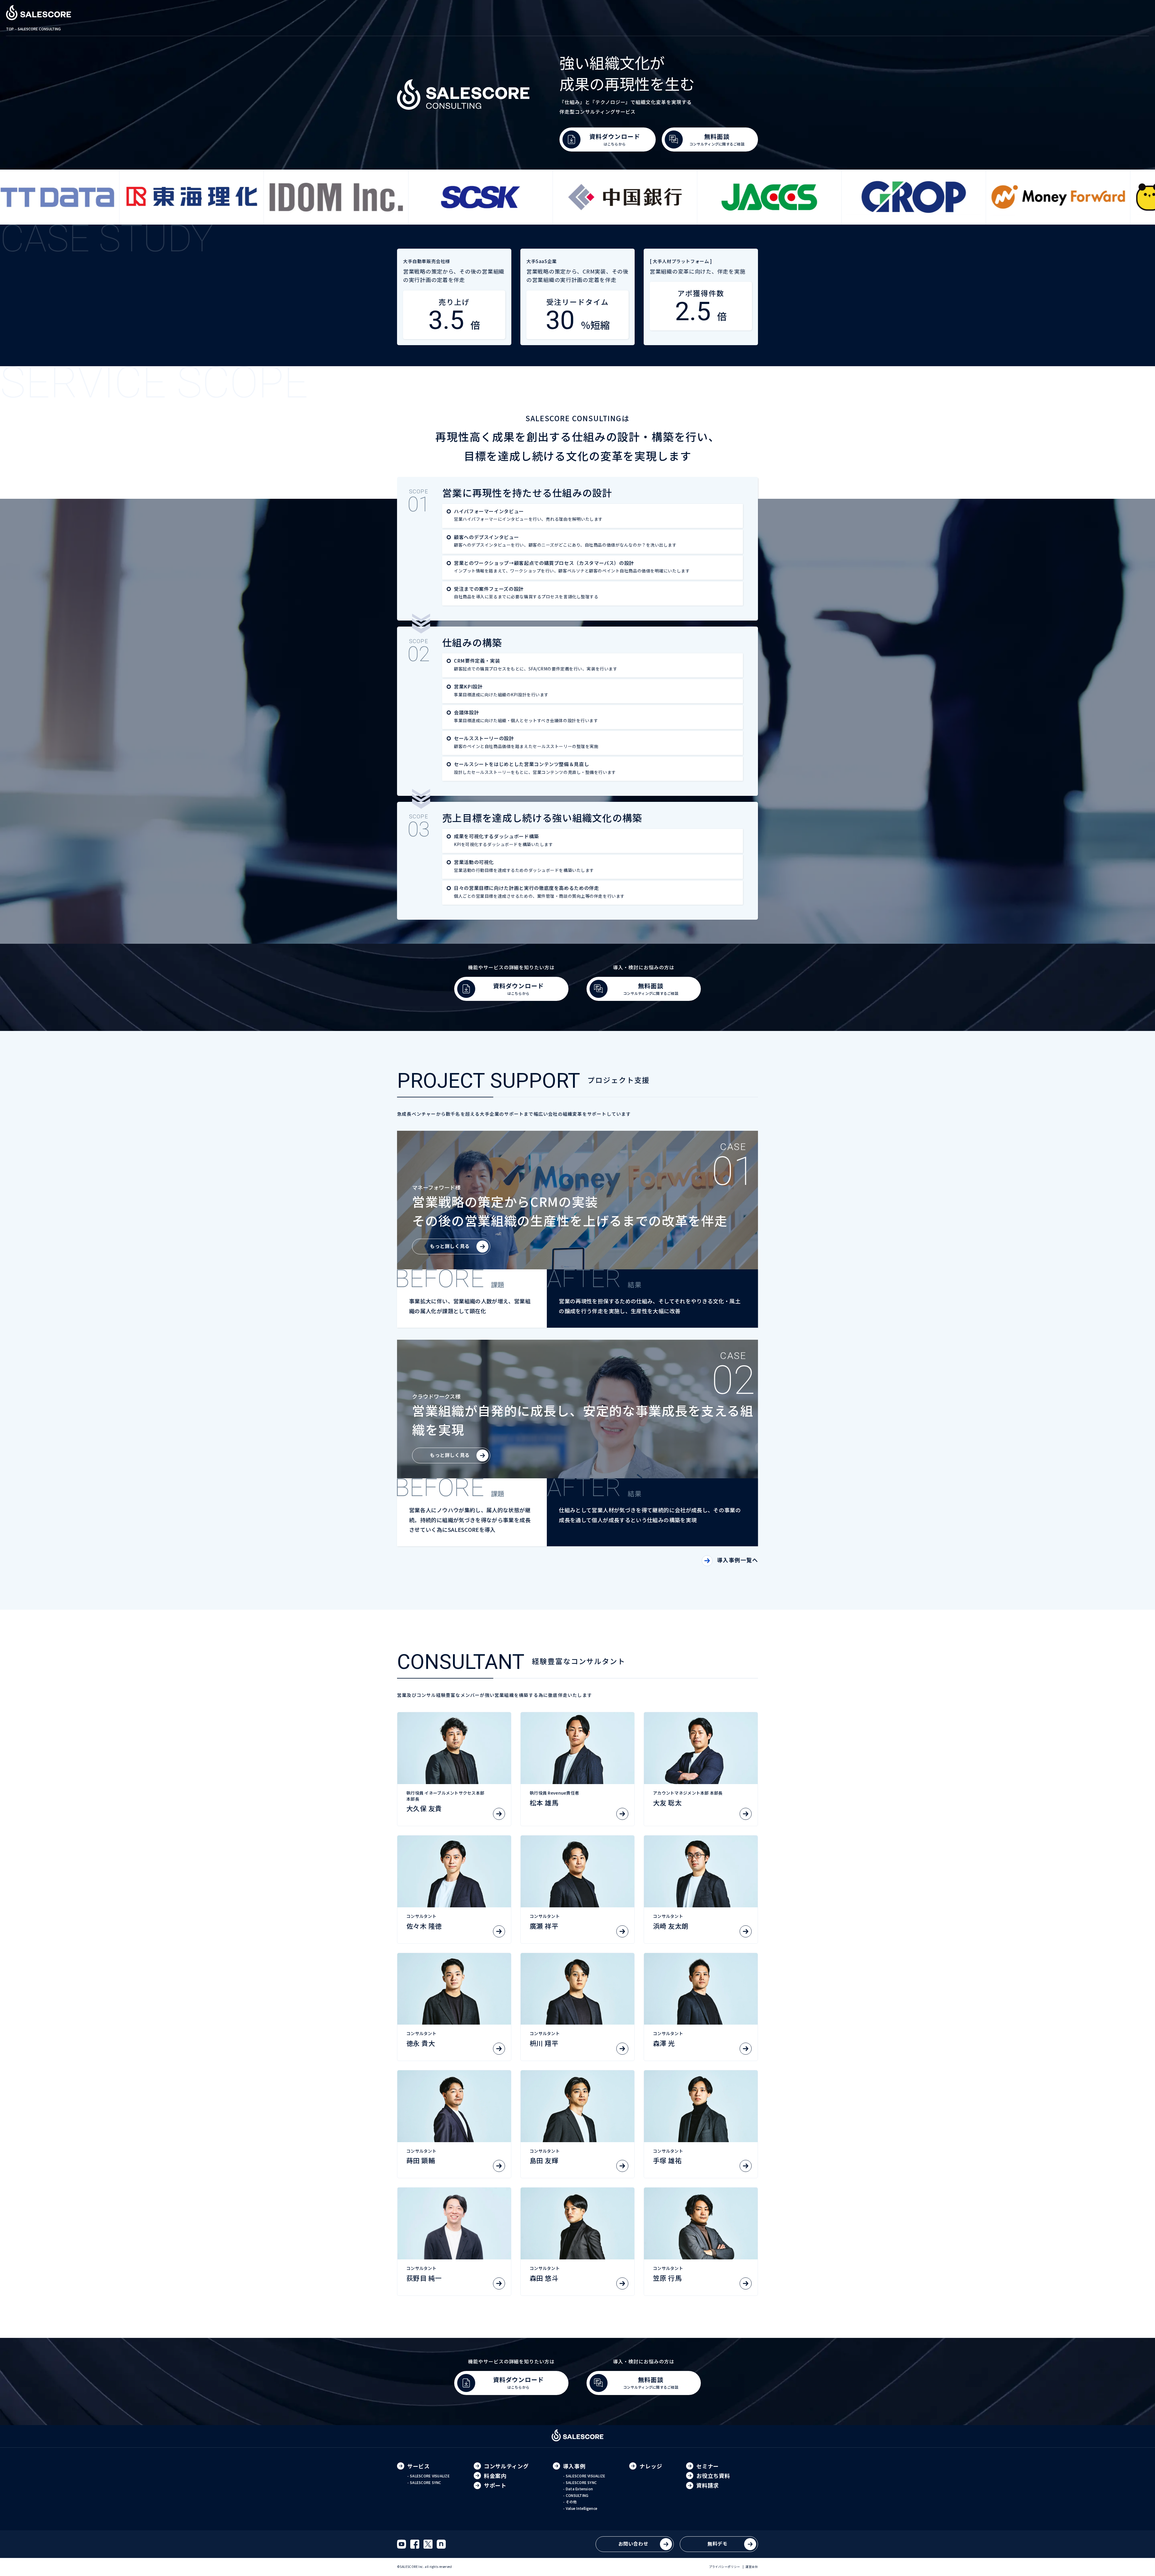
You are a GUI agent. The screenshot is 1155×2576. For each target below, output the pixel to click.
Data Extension (579, 2489)
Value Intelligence (582, 2508)
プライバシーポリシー (725, 2567)
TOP (10, 29)
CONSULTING (577, 2495)
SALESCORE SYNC (425, 2482)
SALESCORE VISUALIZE (430, 2476)
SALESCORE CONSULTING (39, 29)
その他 (571, 2502)
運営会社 (752, 2567)
